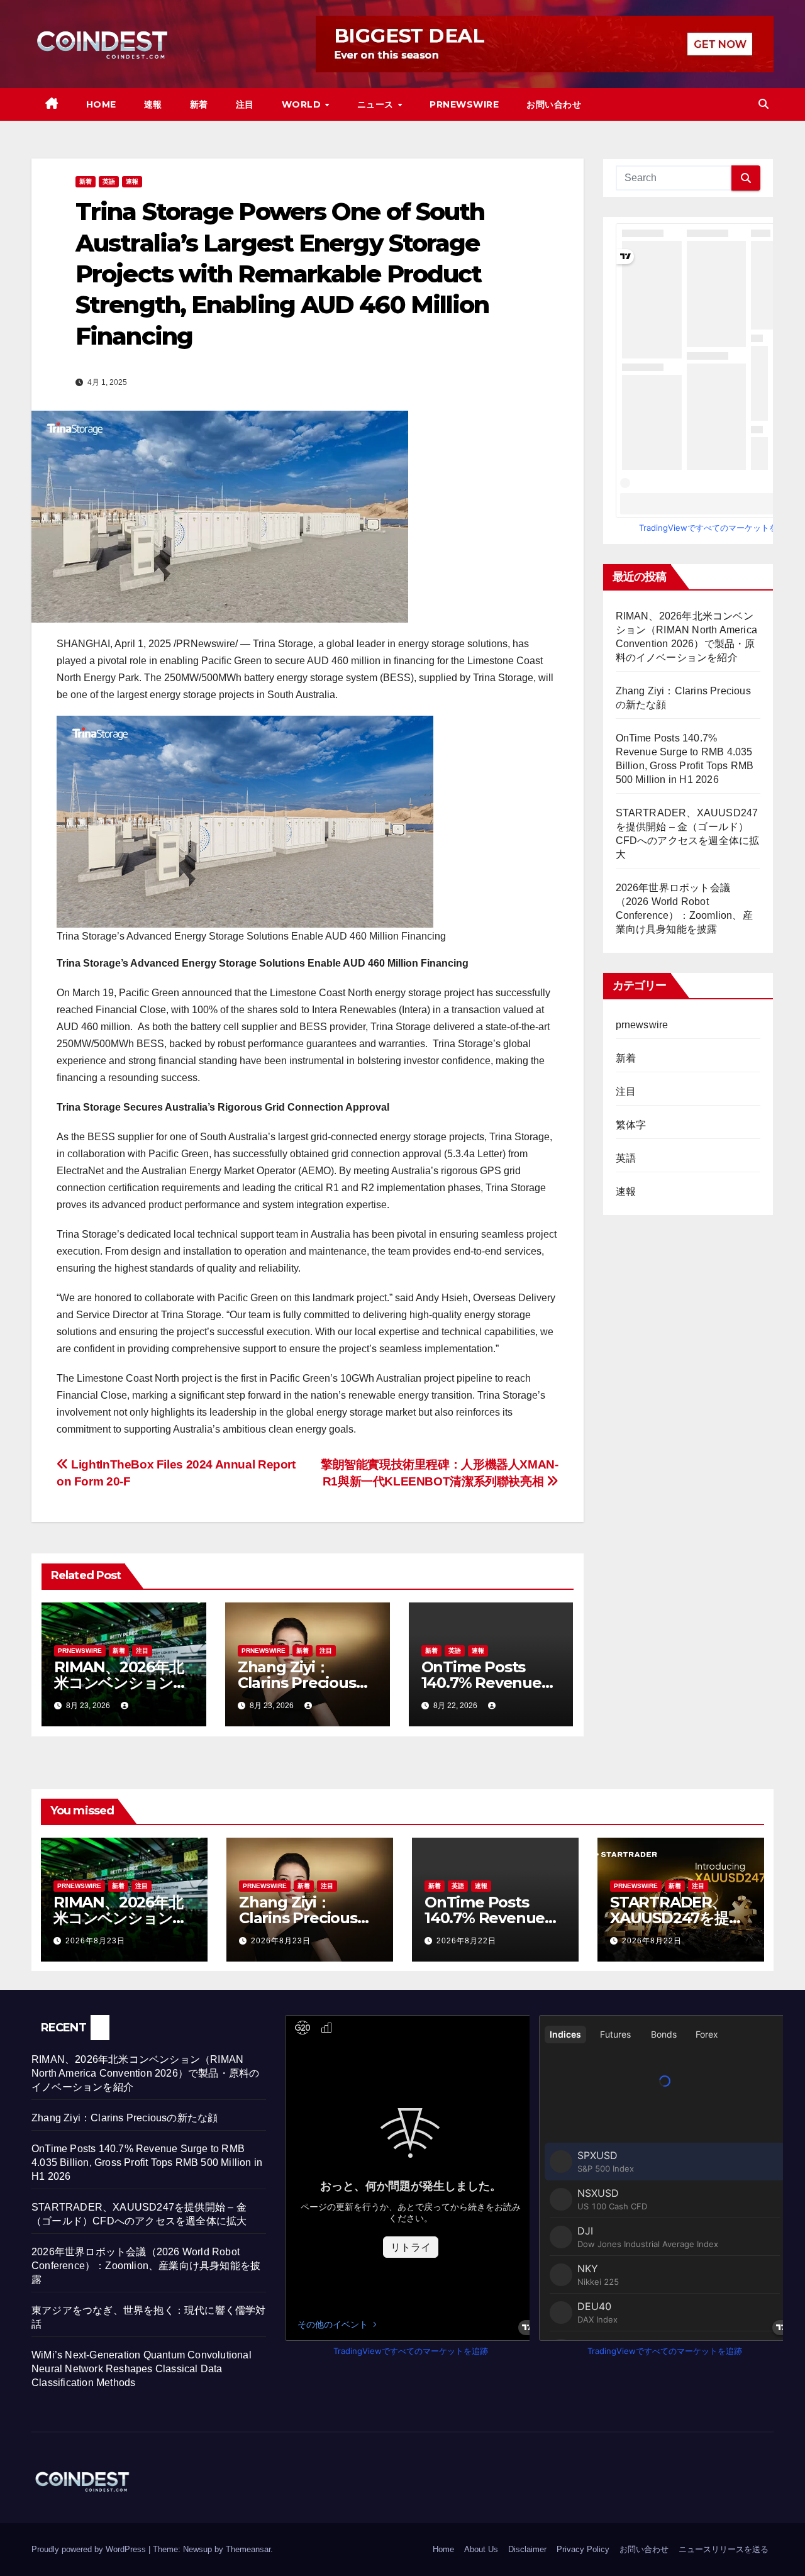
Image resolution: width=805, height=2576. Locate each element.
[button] (763, 104)
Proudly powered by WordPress (90, 2549)
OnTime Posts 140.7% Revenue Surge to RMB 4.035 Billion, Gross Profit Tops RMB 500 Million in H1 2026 (147, 2162)
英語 (109, 181)
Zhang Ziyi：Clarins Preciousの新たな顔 (304, 1683)
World (303, 104)
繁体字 (631, 1125)
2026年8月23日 (95, 1941)
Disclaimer (527, 2549)
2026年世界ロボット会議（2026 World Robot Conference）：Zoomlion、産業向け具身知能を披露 (146, 2266)
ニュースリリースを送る (724, 2549)
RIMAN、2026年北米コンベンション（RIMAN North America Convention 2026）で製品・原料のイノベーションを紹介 (145, 2073)
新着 (199, 104)
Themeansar (248, 2549)
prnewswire (80, 1651)
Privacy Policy (583, 2549)
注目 (245, 104)
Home (101, 104)
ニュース (377, 104)
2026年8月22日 (466, 1941)
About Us (481, 2549)
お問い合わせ (554, 104)
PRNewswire (464, 104)
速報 (153, 104)
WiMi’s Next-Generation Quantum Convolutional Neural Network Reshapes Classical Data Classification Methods (142, 2369)
